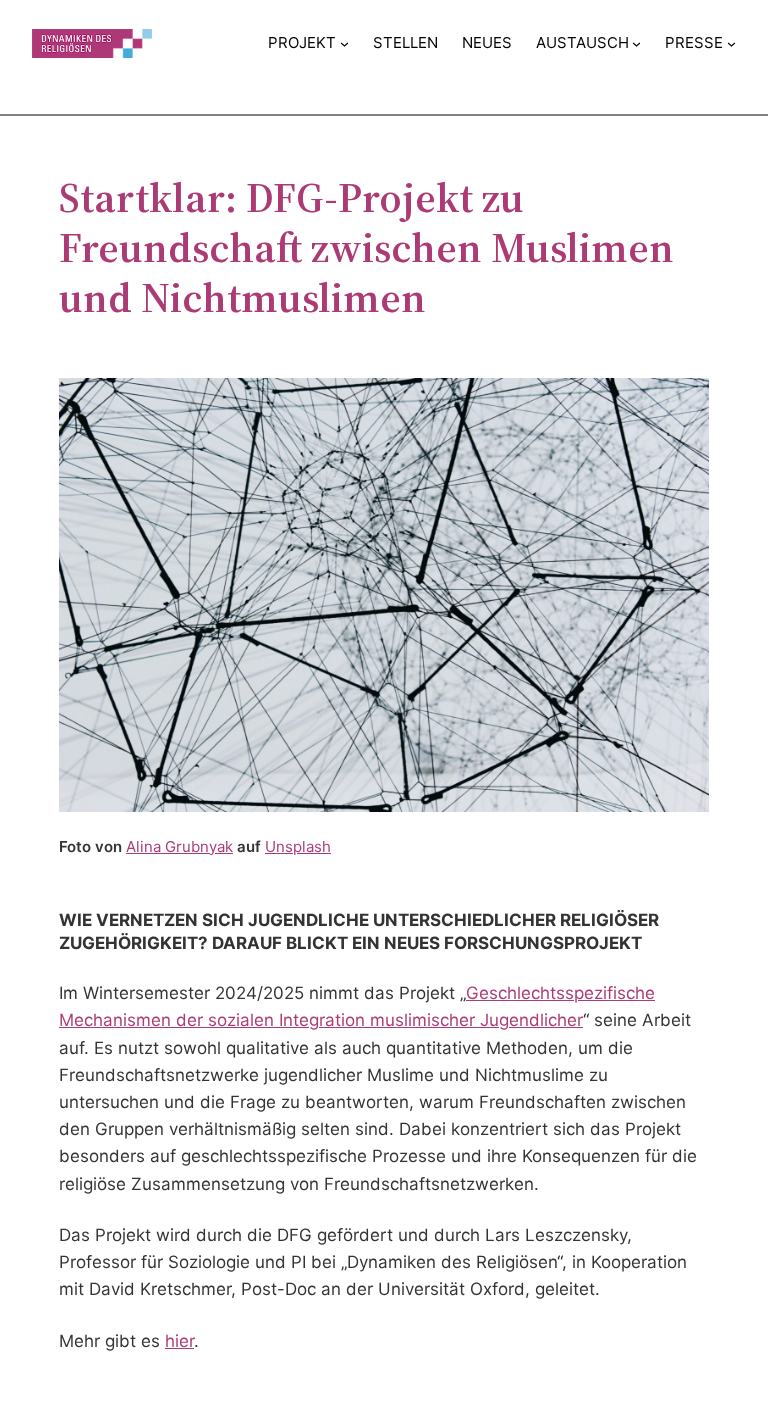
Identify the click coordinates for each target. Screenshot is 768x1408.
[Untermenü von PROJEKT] (344, 43)
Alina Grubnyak (179, 846)
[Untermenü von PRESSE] (731, 43)
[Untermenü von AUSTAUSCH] (636, 43)
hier (179, 1341)
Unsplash (298, 846)
